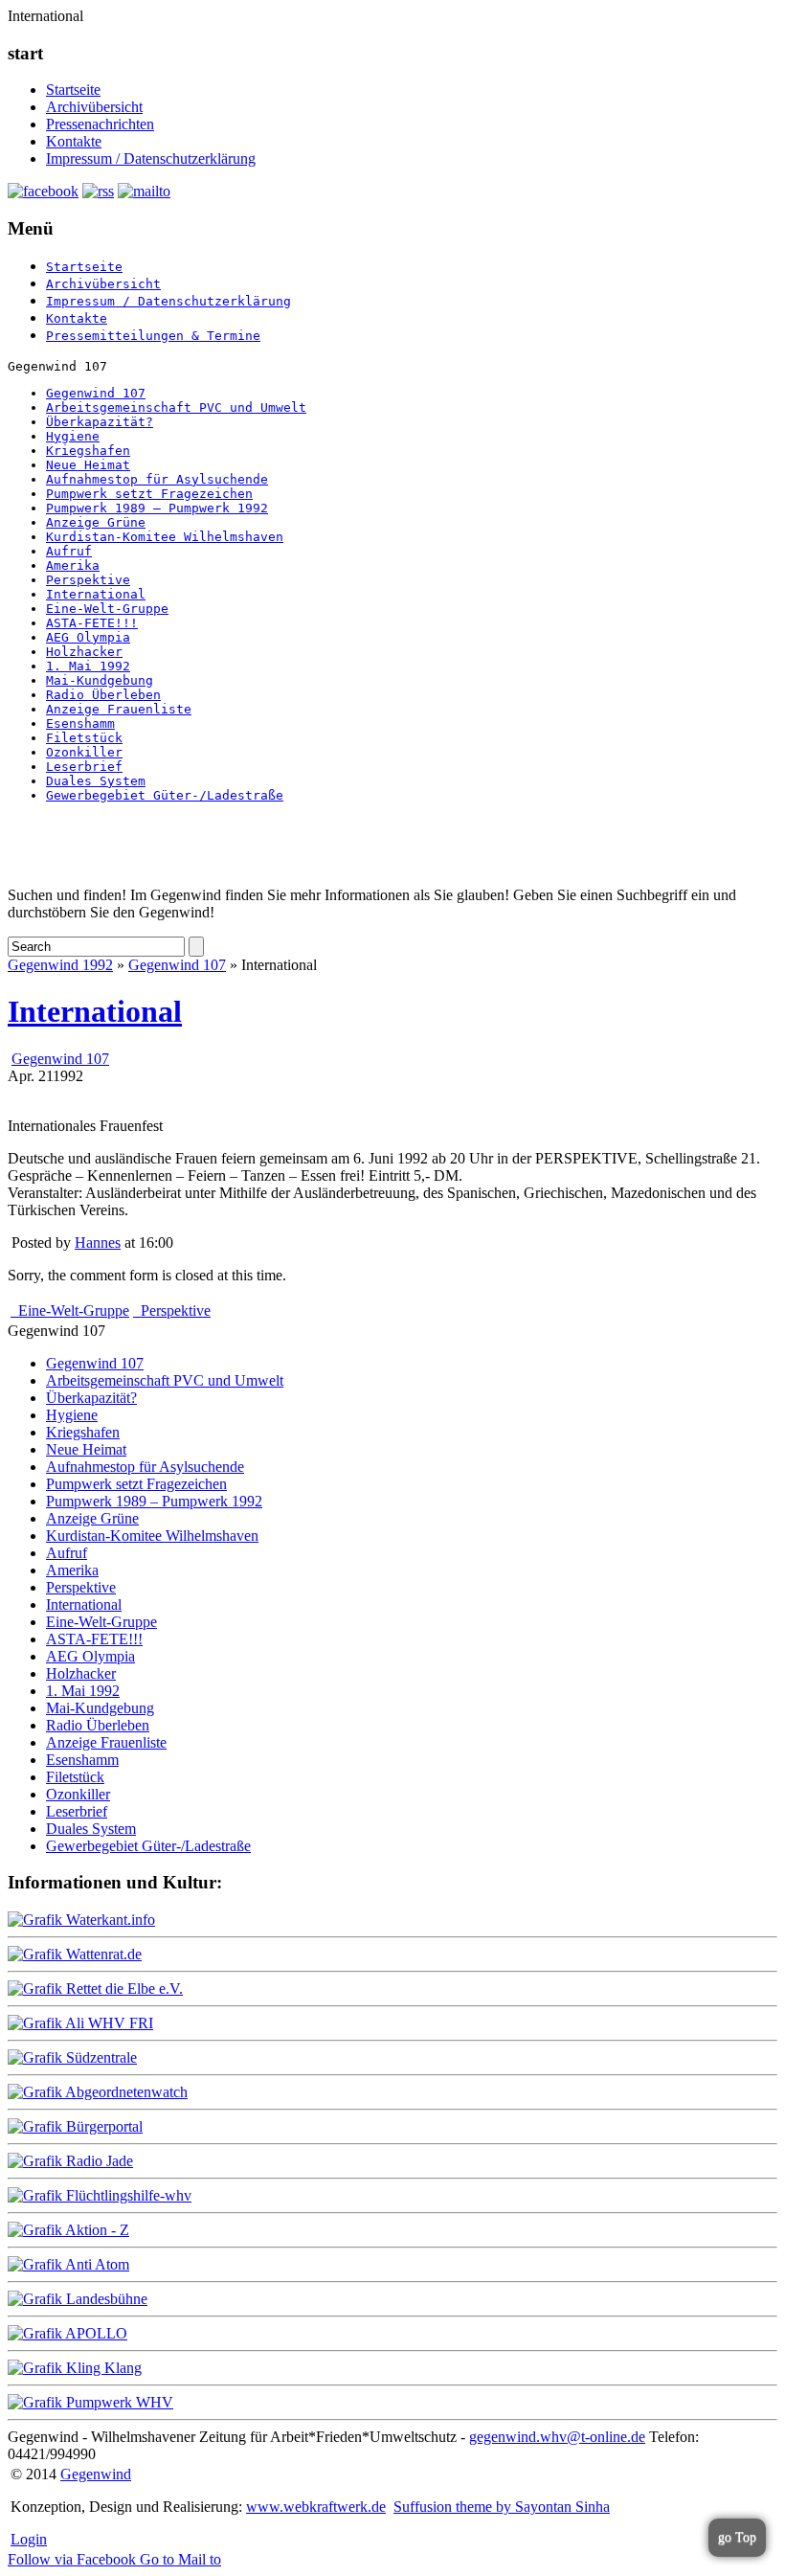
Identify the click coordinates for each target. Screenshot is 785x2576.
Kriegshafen (88, 451)
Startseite (73, 90)
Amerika (73, 565)
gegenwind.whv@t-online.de (557, 2437)
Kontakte (74, 141)
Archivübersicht (94, 107)
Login (29, 2539)
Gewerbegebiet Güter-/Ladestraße (165, 795)
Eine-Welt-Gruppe (107, 609)
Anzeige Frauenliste (119, 709)
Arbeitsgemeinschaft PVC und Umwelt (176, 407)
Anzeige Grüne (96, 522)
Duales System (96, 781)
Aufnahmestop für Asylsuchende (157, 479)
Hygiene (73, 436)
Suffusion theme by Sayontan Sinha (502, 2507)
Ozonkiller (84, 752)
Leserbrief (84, 767)
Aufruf (69, 551)
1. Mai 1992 (88, 666)
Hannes (98, 1243)
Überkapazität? (100, 422)
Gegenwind (96, 2474)
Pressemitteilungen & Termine (153, 336)
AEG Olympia (88, 637)
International (96, 594)
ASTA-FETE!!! (92, 623)
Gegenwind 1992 (60, 965)
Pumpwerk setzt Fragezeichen (149, 494)
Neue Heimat (88, 465)
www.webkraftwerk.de (316, 2507)
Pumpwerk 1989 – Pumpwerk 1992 (157, 508)
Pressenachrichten (100, 124)
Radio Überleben (103, 695)
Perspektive (88, 580)
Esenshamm (80, 723)
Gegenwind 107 (96, 393)
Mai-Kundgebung (100, 680)
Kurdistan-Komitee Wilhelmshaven (165, 537)
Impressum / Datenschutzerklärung (151, 158)
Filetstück (84, 738)
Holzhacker (84, 652)
